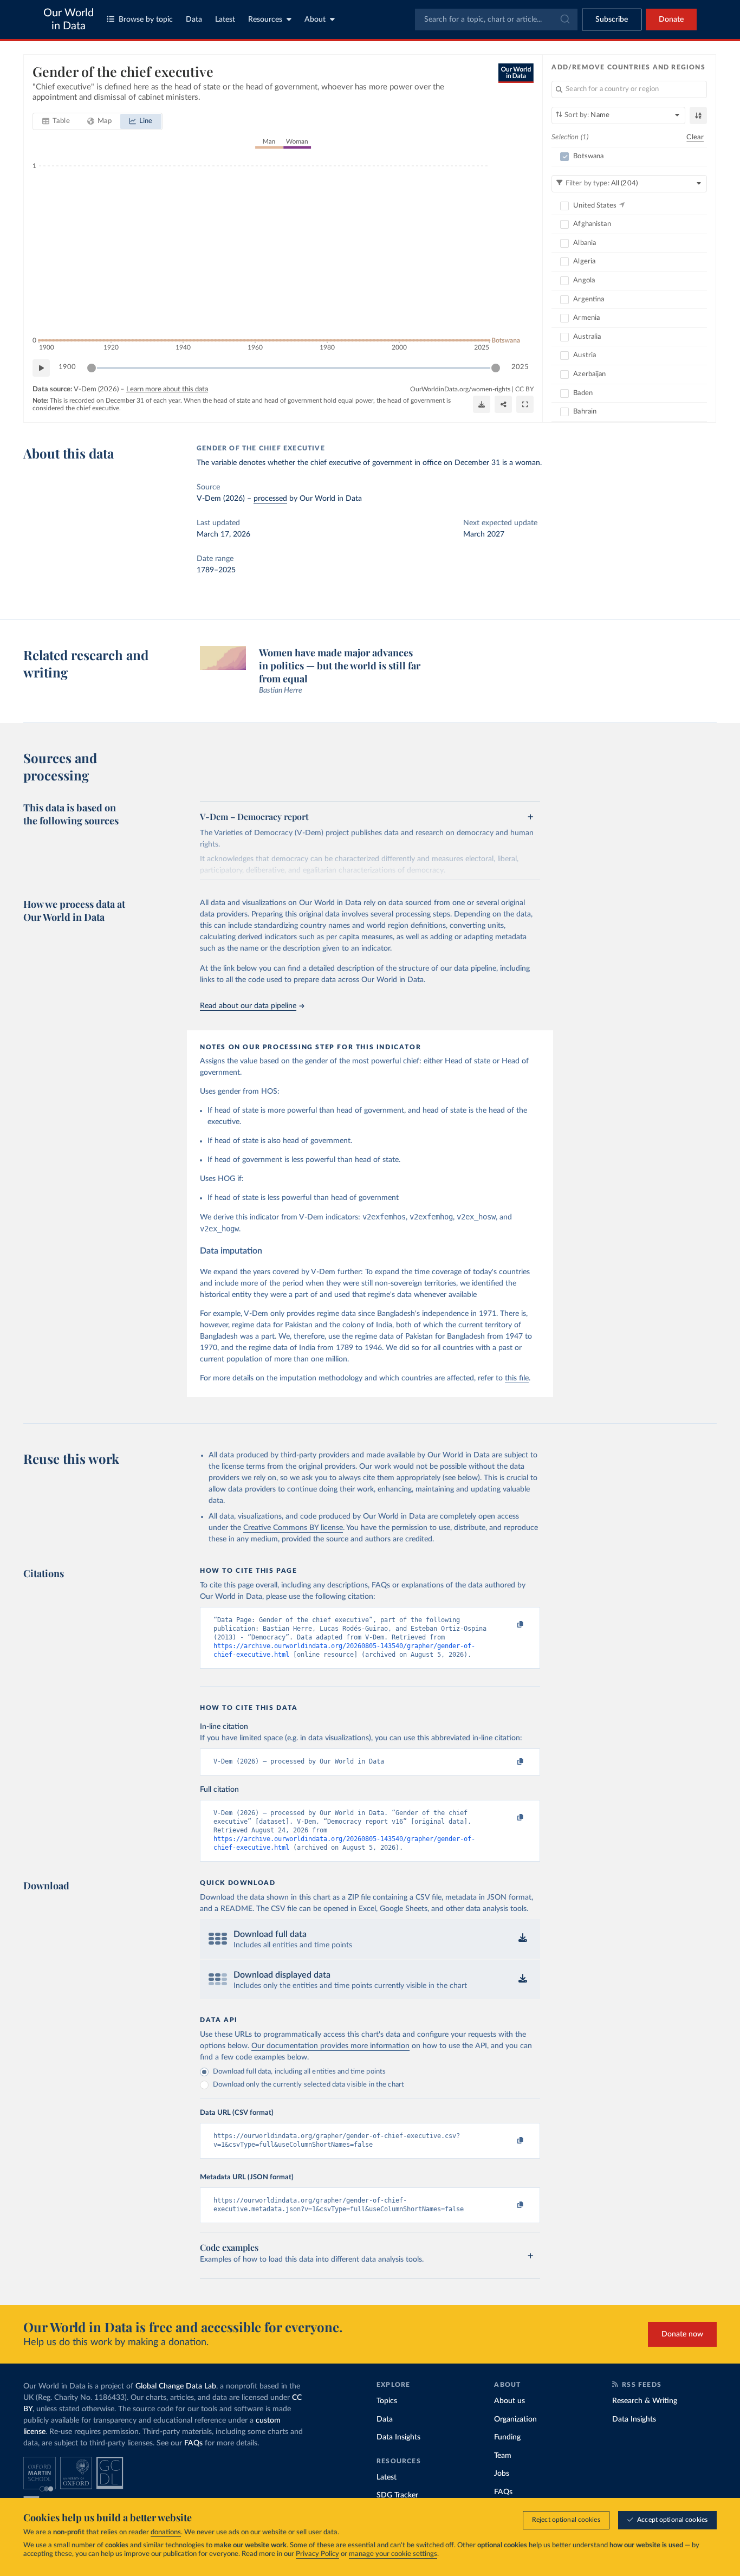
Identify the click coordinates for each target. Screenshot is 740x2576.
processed (270, 499)
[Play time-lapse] (41, 368)
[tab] (56, 121)
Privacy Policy (317, 2554)
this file (517, 1378)
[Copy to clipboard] (509, 1625)
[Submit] (564, 20)
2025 (520, 367)
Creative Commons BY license (293, 1528)
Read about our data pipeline (248, 1006)
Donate (671, 20)
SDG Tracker (397, 2495)
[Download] (482, 404)
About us (509, 2401)
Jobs (502, 2474)
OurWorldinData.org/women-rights (460, 389)
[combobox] (496, 20)
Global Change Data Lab (176, 2386)
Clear (695, 137)
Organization (515, 2419)
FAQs (193, 2443)
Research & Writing (645, 2401)
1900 (67, 367)
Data (194, 20)
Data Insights (398, 2437)
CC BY (524, 389)
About (315, 20)
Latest (225, 20)
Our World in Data (69, 20)
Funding (507, 2437)
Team (503, 2456)
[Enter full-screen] (525, 404)
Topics (387, 2401)
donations (166, 2532)
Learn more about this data (167, 389)
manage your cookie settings (393, 2554)
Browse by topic (146, 20)
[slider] (92, 368)
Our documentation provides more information (330, 2046)
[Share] (503, 404)
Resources (265, 20)
